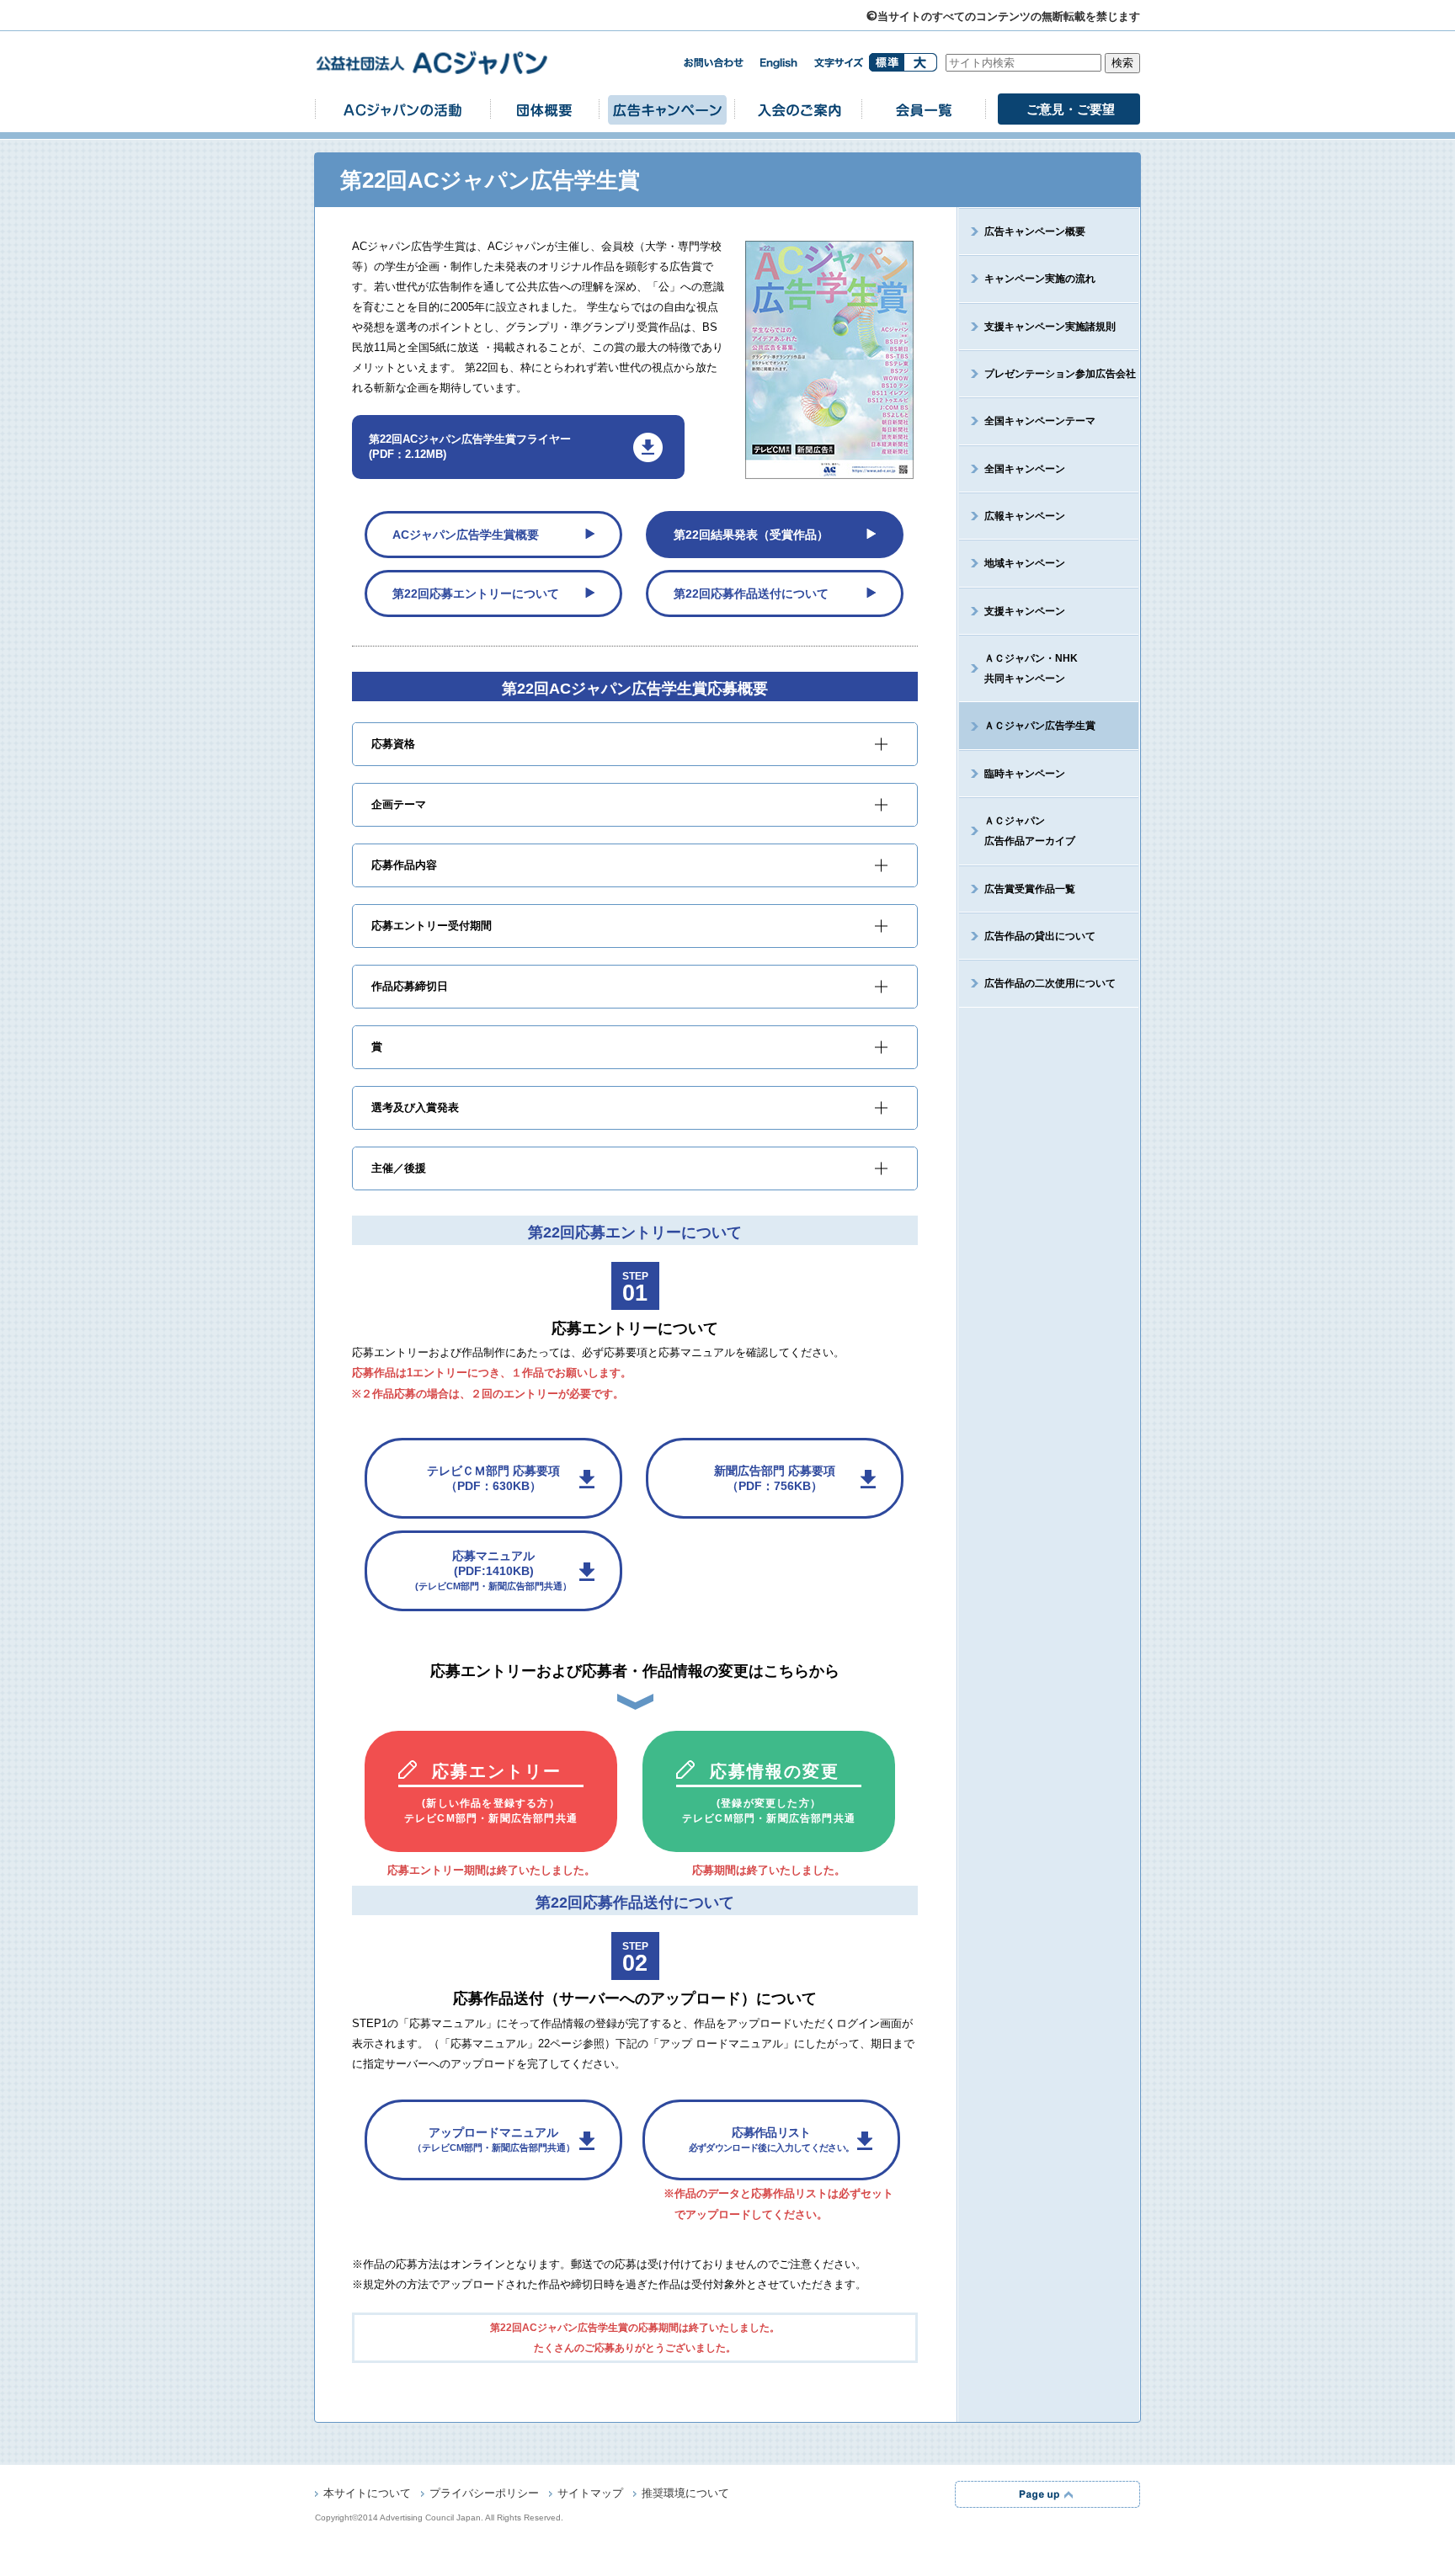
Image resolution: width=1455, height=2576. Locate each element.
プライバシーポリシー (484, 2493)
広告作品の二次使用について (1050, 983)
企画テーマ (399, 805)
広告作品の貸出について (1040, 936)
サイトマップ (590, 2493)
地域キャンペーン (1025, 563)
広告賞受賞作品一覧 (1030, 889)
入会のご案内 (798, 109)
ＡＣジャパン (1030, 831)
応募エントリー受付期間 (432, 926)
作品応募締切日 (410, 987)
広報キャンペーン (1025, 516)
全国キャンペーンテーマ (1040, 421)
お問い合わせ (713, 63)
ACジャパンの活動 (402, 109)
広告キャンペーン (667, 109)
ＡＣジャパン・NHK (1031, 668)
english (779, 64)
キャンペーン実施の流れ (1040, 279)
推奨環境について (685, 2493)
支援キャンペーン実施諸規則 (1050, 327)
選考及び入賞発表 (415, 1108)
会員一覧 (924, 109)
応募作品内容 (404, 865)
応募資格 (393, 744)
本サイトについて (367, 2493)
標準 (886, 62)
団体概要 (545, 109)
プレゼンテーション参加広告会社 (1060, 374)
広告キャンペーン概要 (1035, 232)
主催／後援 (399, 1168)
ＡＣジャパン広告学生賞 (1040, 726)
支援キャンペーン (1025, 611)
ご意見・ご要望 (1071, 109)
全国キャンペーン (1025, 469)
